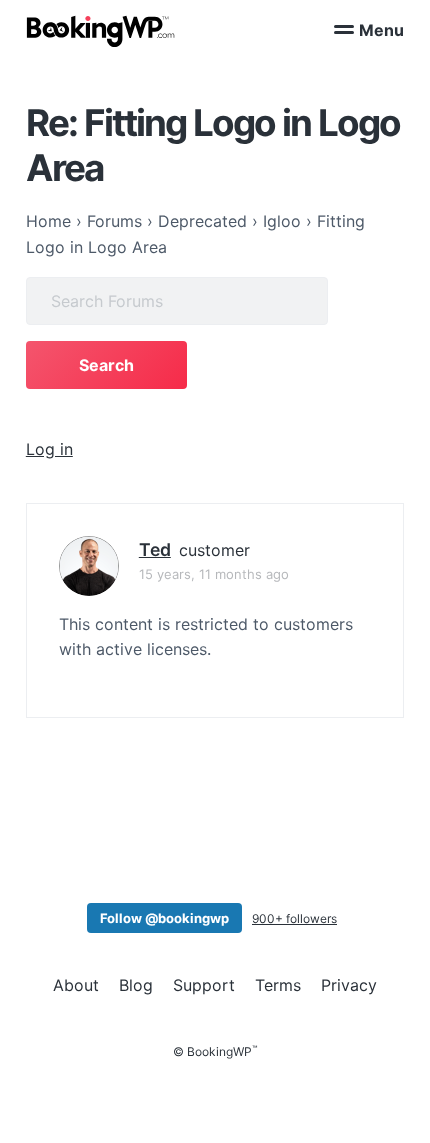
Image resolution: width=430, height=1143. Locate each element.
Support (204, 985)
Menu (381, 30)
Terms (278, 985)
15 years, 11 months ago (214, 574)
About (76, 985)
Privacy (349, 985)
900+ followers (294, 918)
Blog (136, 985)
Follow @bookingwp (164, 918)
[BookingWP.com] (101, 31)
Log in (49, 449)
